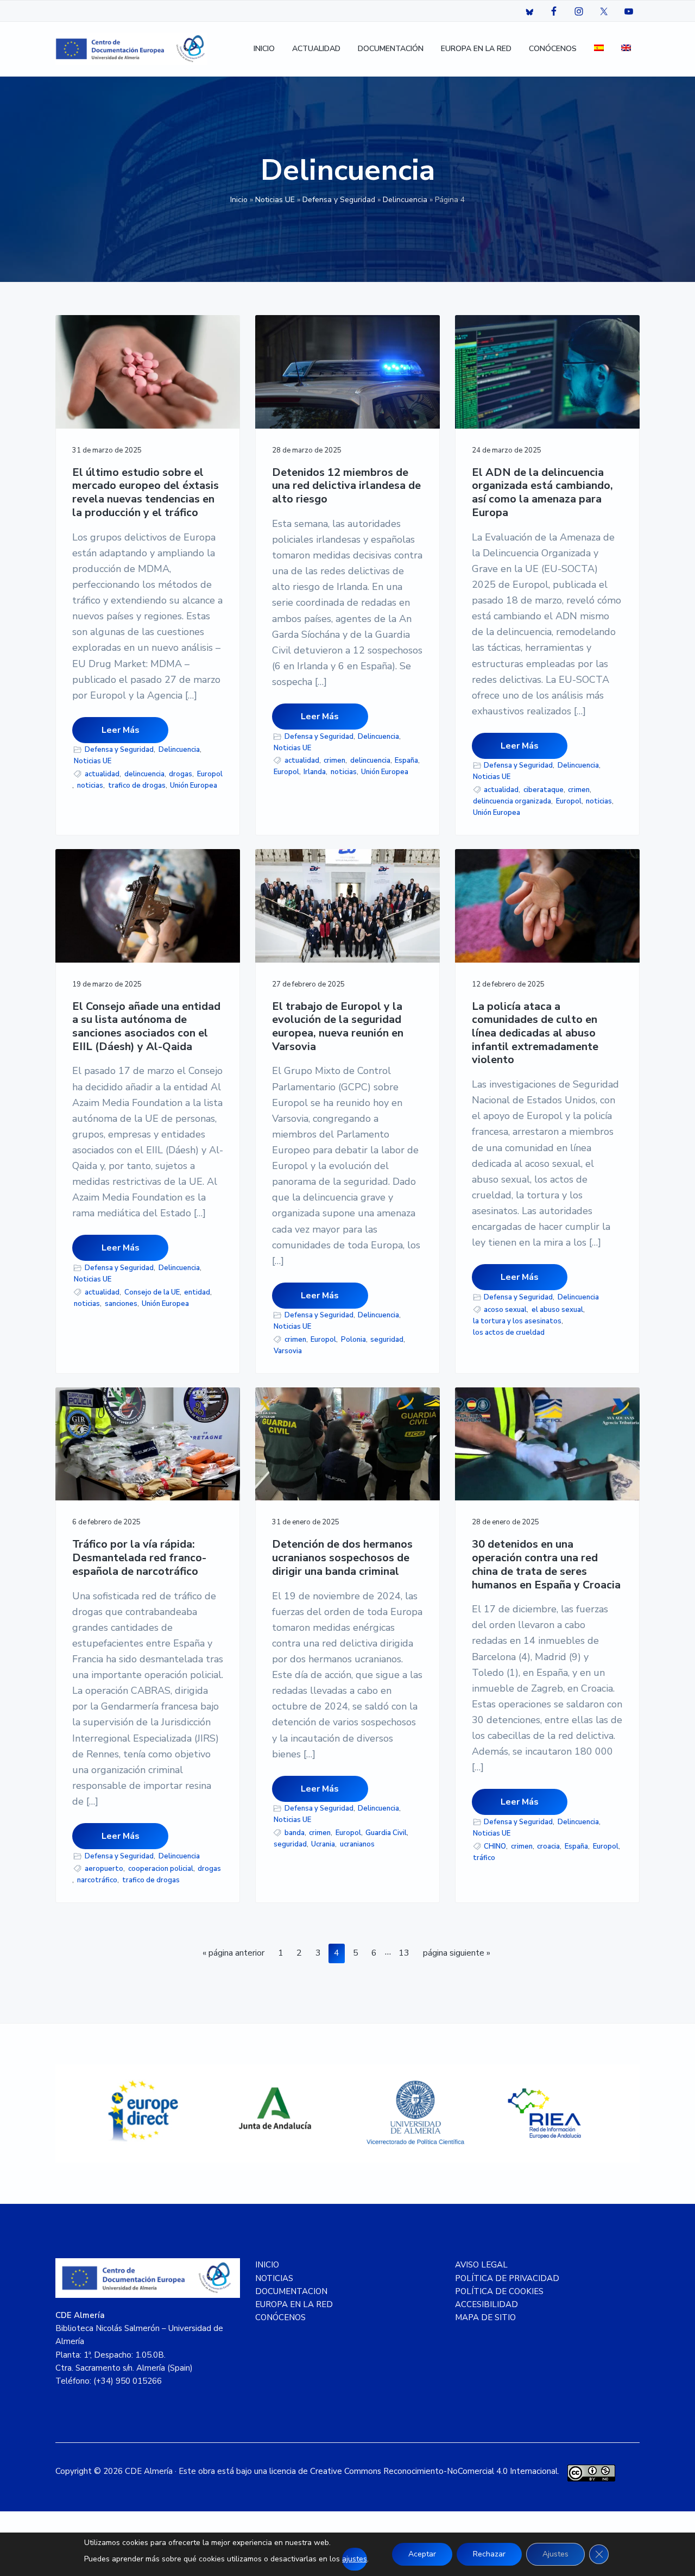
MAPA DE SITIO (485, 2317)
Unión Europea (194, 786)
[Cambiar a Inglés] (626, 49)
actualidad (102, 774)
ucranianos (357, 1844)
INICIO (267, 2265)
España (406, 761)
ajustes (355, 2559)
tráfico (484, 1858)
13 (406, 1953)
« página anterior (233, 1955)
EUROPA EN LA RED (294, 2304)
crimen (334, 761)
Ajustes (555, 2554)
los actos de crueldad (509, 1333)
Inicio (239, 200)
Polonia (353, 1340)
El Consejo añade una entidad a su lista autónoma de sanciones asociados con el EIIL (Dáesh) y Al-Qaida (146, 1027)
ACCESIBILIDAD (486, 2304)
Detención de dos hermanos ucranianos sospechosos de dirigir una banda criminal (342, 1558)
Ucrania (323, 1844)
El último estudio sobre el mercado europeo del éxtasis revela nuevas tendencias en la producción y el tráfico (146, 493)
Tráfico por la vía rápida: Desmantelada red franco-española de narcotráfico (139, 1558)
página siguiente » (456, 1955)
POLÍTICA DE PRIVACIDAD (507, 2278)
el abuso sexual (557, 1310)
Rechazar (489, 2554)
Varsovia (288, 1351)
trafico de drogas (137, 786)
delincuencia (144, 774)
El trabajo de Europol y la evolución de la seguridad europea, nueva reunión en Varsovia (338, 1027)
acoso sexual (505, 1310)
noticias (90, 786)
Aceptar (422, 2554)
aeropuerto (104, 1869)
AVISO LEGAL (481, 2265)
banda (295, 1833)
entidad (197, 1292)
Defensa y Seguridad (339, 200)
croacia (548, 1846)
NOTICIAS (274, 2278)
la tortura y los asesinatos (517, 1321)
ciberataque (544, 790)
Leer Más (121, 730)
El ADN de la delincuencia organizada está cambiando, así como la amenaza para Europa (542, 493)
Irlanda (315, 772)
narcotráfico (97, 1880)
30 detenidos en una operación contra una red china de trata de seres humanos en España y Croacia (546, 1565)
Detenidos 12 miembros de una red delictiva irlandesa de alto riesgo (346, 486)
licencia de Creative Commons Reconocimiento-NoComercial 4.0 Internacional (413, 2471)
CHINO (495, 1846)
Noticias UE (275, 200)
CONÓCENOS (280, 2317)
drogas (181, 774)
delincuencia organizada (512, 801)
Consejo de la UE (152, 1292)
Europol (210, 774)
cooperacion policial (161, 1869)
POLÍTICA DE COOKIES (499, 2291)
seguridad (387, 1340)
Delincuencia (405, 200)
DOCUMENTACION (291, 2291)
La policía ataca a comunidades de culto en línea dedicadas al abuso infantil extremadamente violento (535, 1034)
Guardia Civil (386, 1833)
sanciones (121, 1304)
